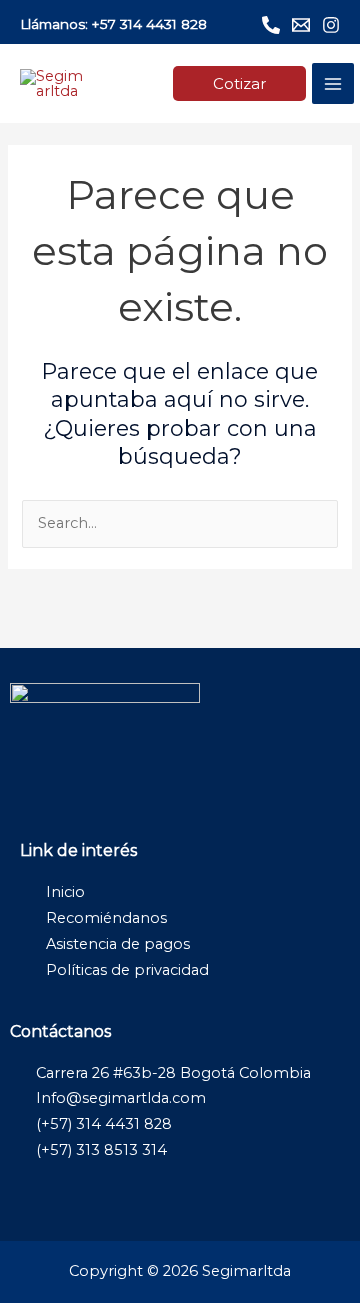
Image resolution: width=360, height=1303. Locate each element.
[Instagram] (331, 25)
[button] (239, 83)
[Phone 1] (271, 25)
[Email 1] (301, 25)
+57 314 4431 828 (149, 24)
